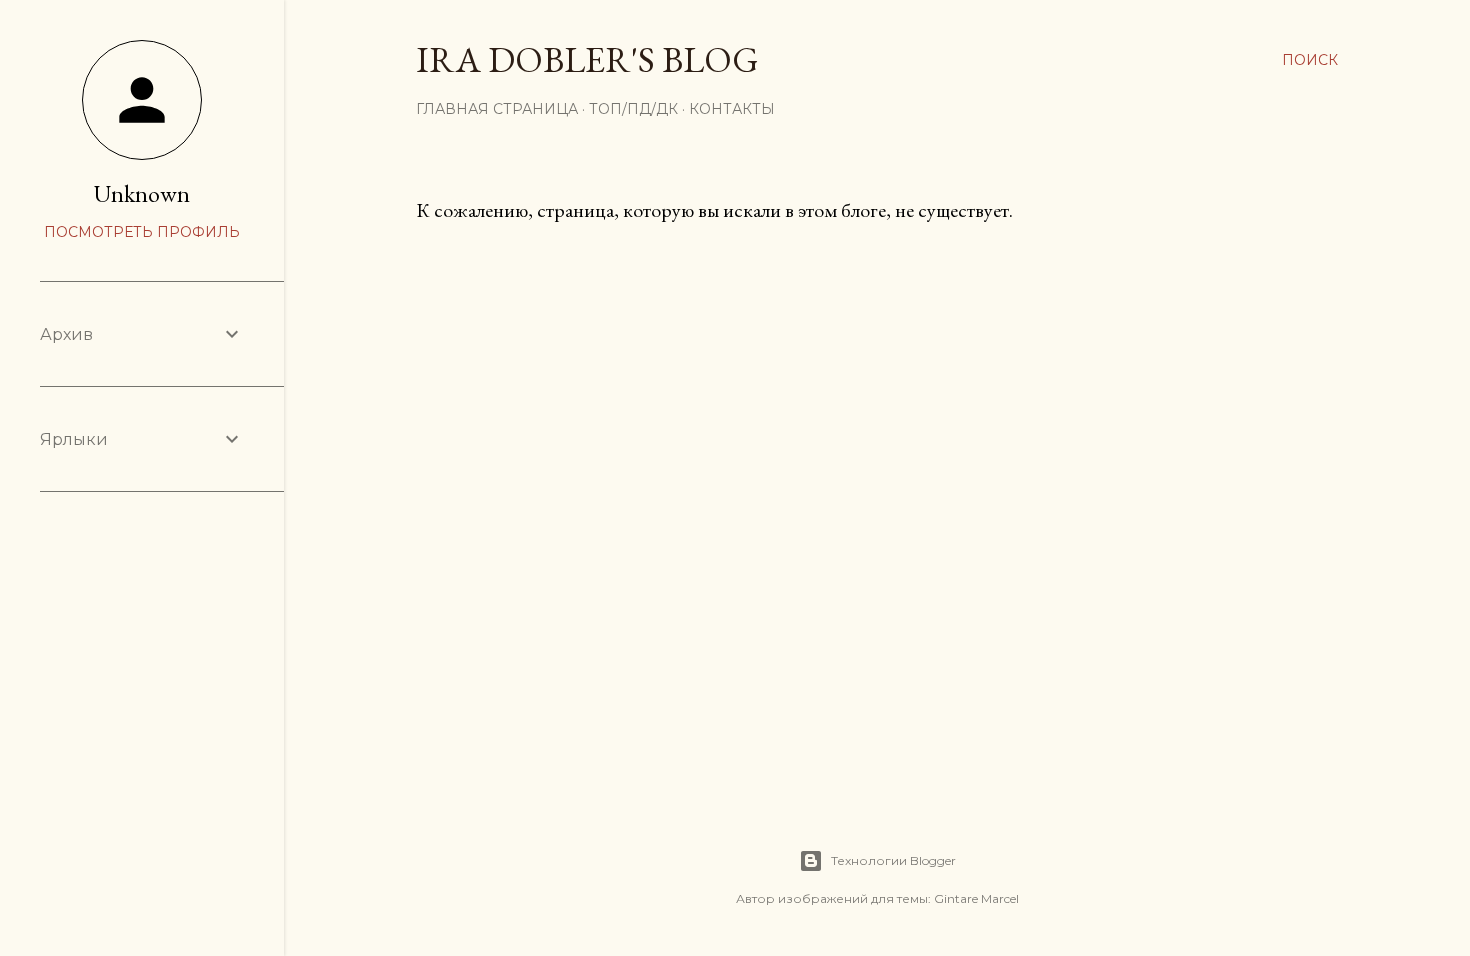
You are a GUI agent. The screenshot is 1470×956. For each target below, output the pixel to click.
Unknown (142, 193)
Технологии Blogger (893, 860)
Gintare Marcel (976, 898)
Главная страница (497, 109)
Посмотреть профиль (142, 232)
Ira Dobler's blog (587, 59)
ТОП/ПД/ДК (633, 109)
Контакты (732, 109)
